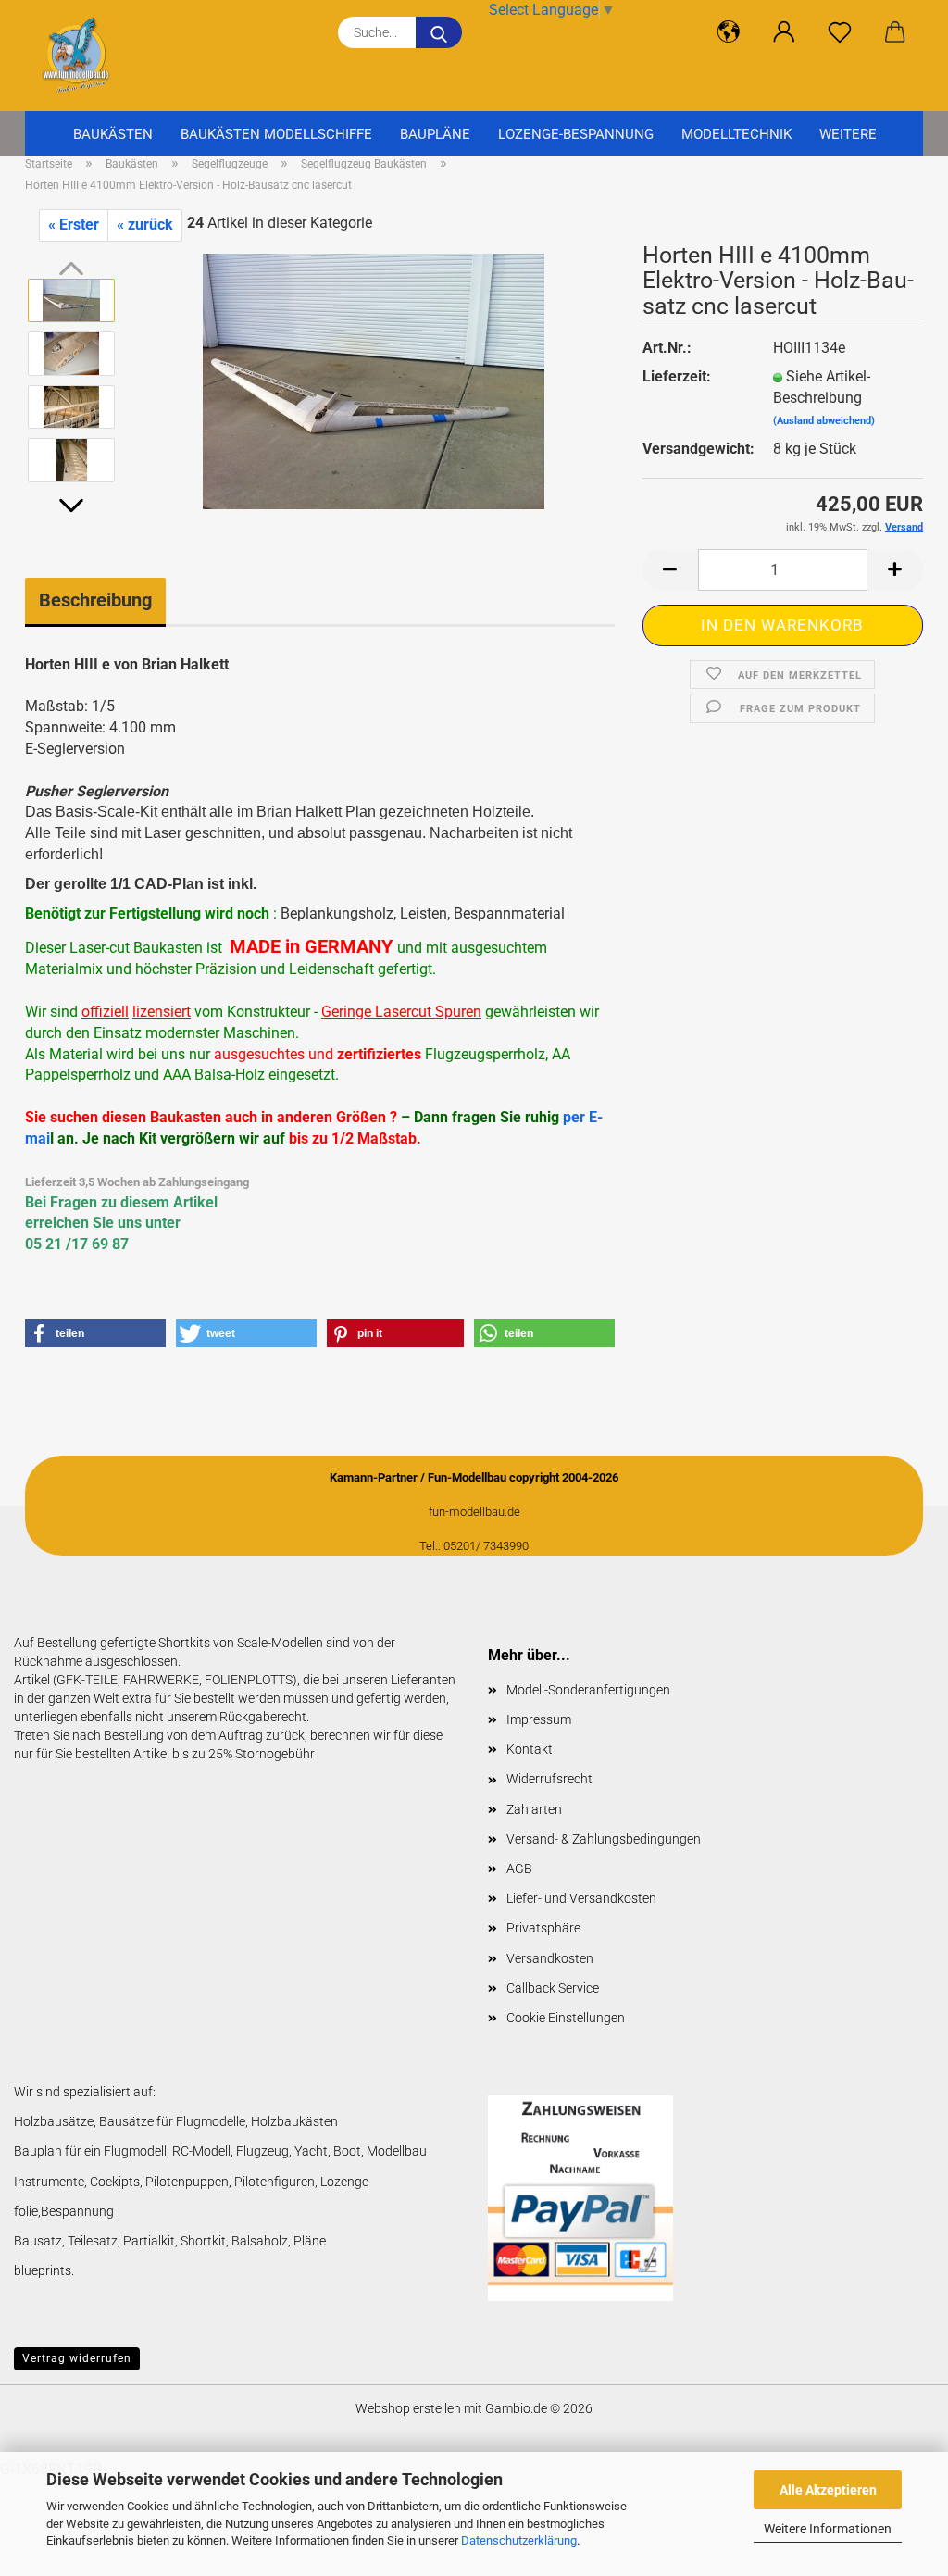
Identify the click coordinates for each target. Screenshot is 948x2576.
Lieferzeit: (677, 376)
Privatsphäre (543, 1928)
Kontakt (530, 1749)
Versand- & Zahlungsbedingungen (604, 1839)
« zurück (145, 225)
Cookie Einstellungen (566, 2018)
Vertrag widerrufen (77, 2358)
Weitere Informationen (828, 2529)
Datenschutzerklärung (519, 2540)
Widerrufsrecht (549, 1779)
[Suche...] (439, 32)
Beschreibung (95, 600)
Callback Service (553, 1988)
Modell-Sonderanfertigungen (588, 1690)
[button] (729, 32)
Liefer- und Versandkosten (581, 1898)
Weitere (848, 134)
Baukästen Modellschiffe (276, 134)
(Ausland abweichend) (824, 421)
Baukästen (113, 134)
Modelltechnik (736, 134)
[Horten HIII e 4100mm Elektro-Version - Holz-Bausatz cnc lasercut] (374, 379)
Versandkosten (550, 1958)
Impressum (539, 1719)
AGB (519, 1869)
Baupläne (435, 134)
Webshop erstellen (408, 2408)
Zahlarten (534, 1809)
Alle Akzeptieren (828, 2490)
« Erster (74, 225)
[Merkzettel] (840, 32)
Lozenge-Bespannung (576, 134)
